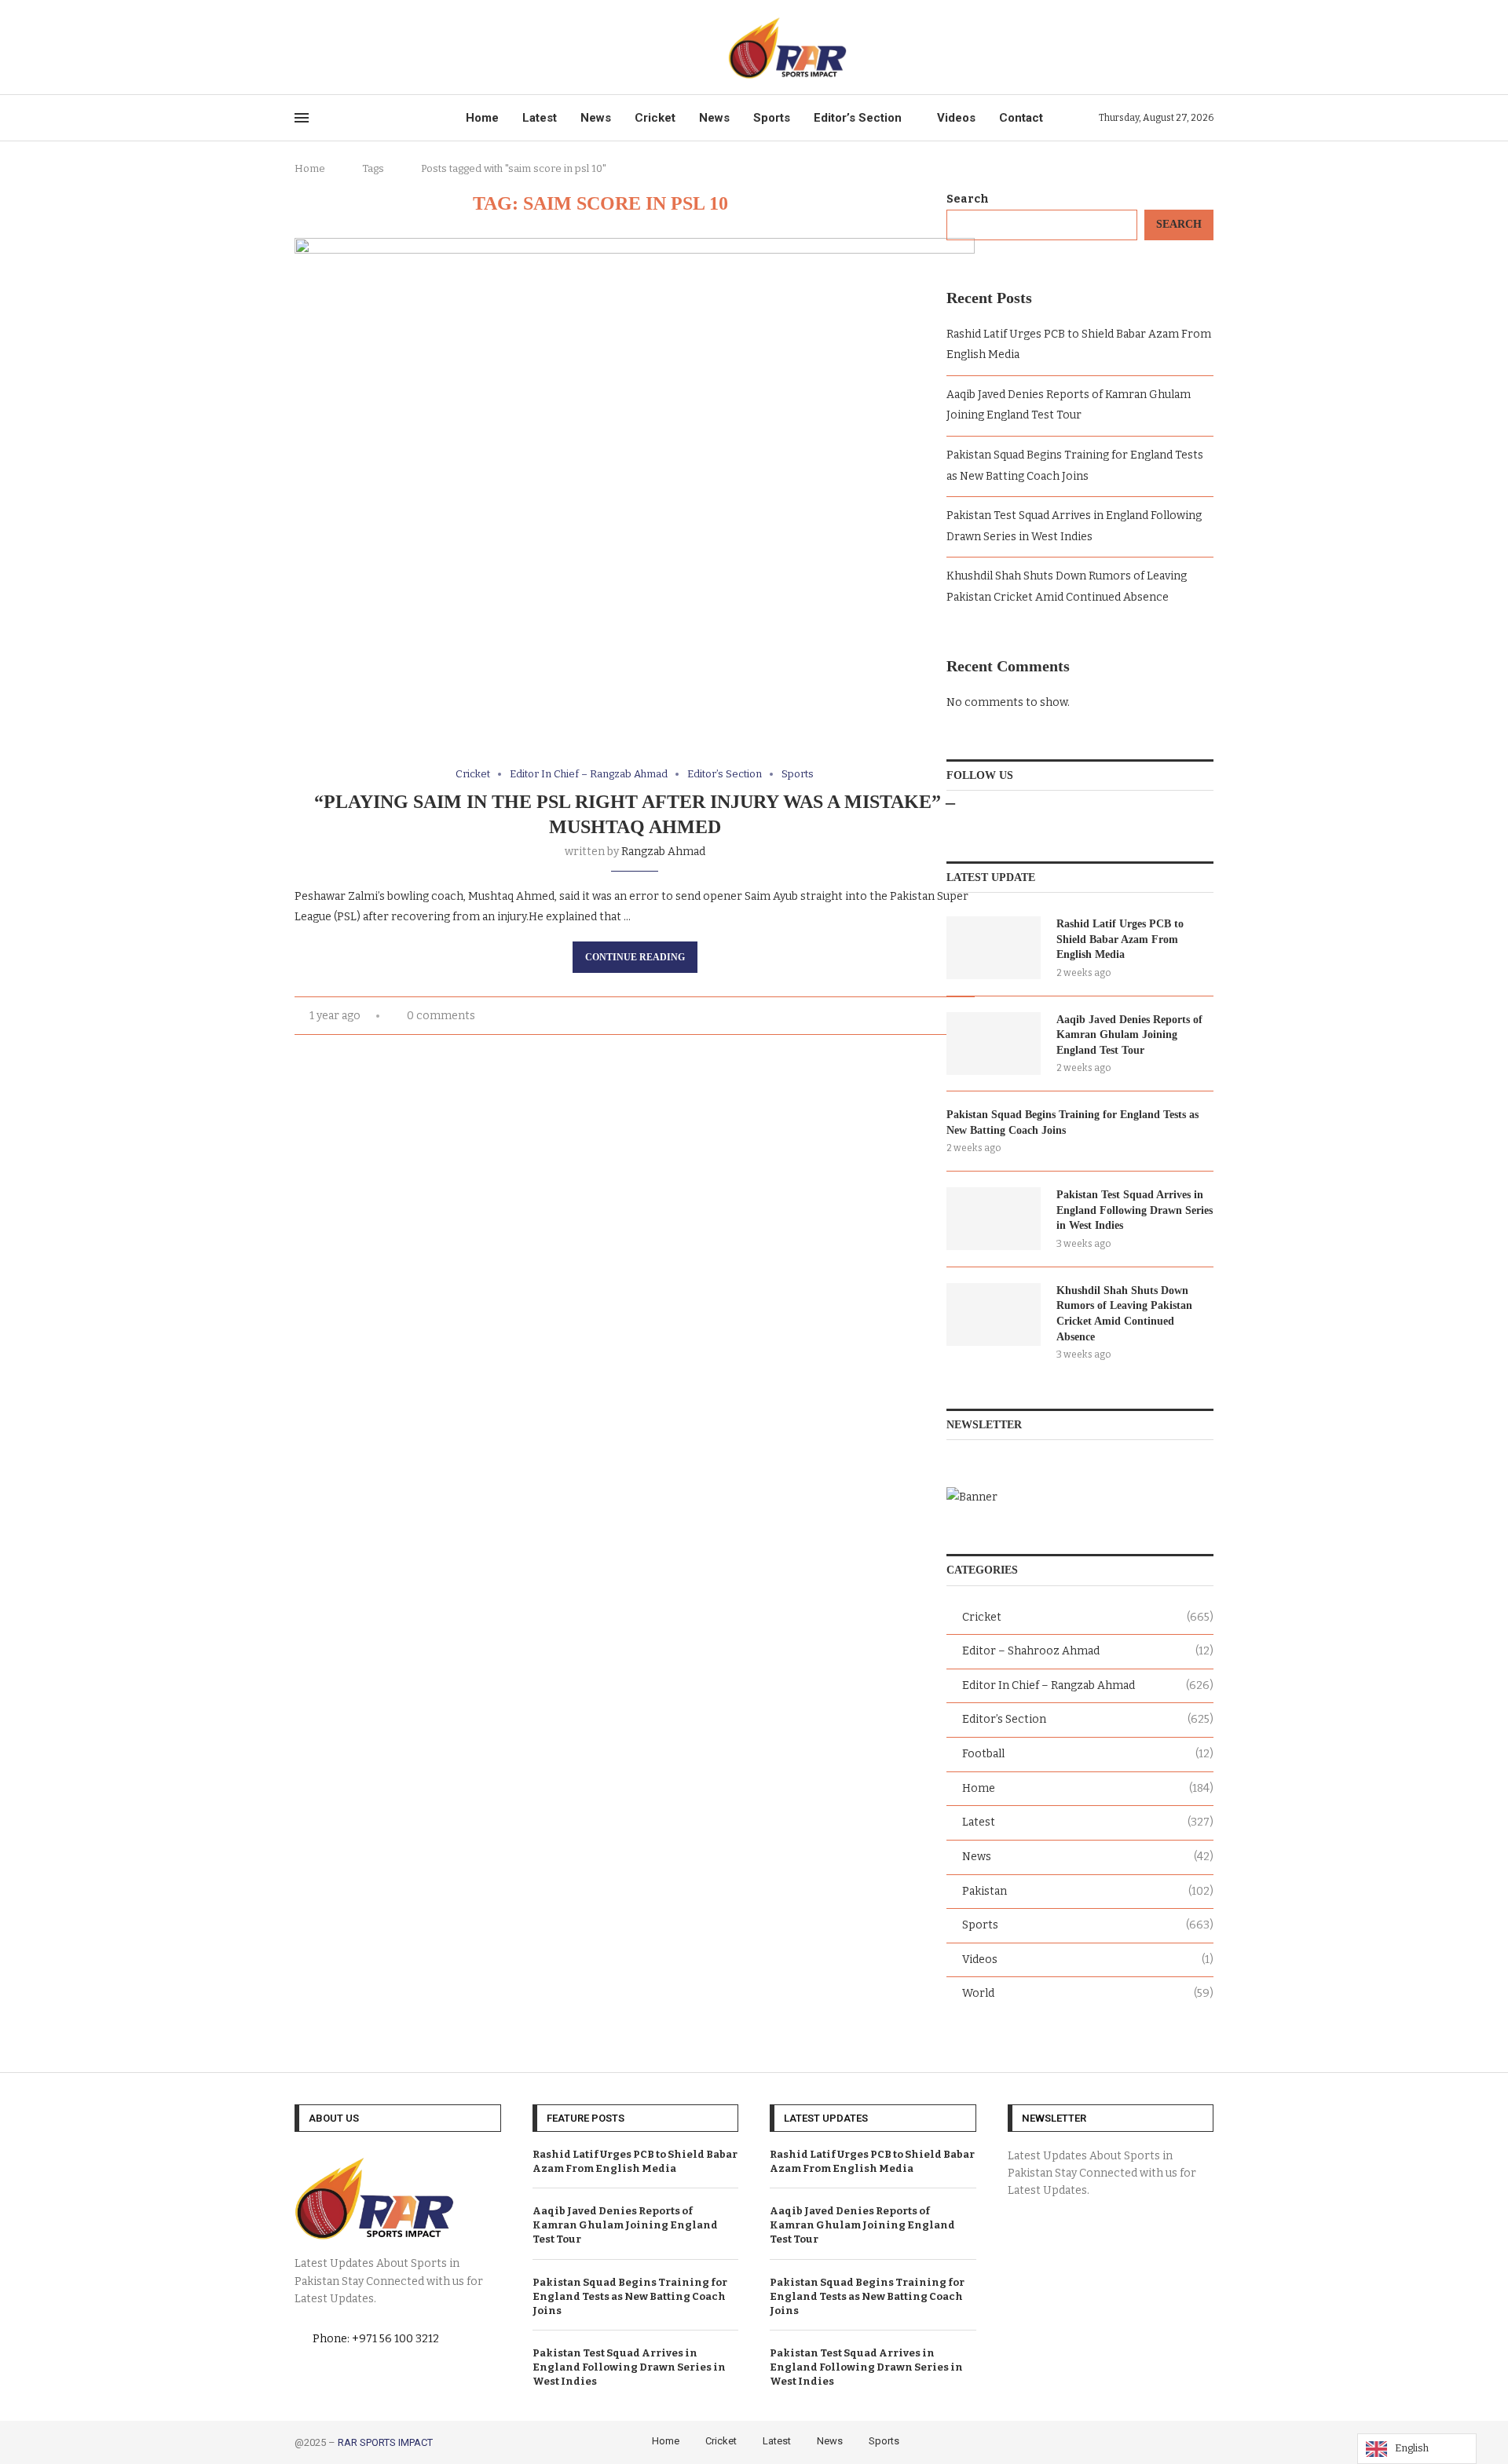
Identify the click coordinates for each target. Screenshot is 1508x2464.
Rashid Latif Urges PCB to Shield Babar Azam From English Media (1120, 939)
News (596, 118)
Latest (540, 118)
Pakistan (1088, 1891)
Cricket (655, 118)
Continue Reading (635, 957)
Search (968, 199)
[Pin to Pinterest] (871, 1016)
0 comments (441, 1016)
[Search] (1206, 48)
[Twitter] (318, 47)
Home (482, 118)
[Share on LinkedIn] (888, 1016)
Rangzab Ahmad (663, 852)
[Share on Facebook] (838, 1016)
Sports (772, 118)
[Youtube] (354, 47)
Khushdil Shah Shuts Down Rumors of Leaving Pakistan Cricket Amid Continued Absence (1124, 1314)
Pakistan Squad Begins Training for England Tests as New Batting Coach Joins (1072, 1122)
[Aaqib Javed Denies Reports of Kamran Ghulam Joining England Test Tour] (994, 1044)
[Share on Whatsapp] (921, 1016)
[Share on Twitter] (855, 1016)
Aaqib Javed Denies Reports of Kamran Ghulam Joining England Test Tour (1129, 1035)
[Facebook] (300, 47)
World (1088, 1993)
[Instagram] (336, 47)
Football (1088, 1754)
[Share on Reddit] (904, 1016)
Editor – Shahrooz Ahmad (1088, 1651)
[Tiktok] (372, 47)
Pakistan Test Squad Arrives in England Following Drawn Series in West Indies (1135, 1210)
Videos (956, 118)
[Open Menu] (302, 118)
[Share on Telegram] (937, 1016)
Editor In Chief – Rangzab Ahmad (1088, 1685)
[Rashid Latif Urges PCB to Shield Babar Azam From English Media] (994, 948)
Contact (1021, 118)
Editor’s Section (858, 118)
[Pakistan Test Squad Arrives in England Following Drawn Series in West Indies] (994, 1219)
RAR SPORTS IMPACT (385, 2442)
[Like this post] (820, 1016)
